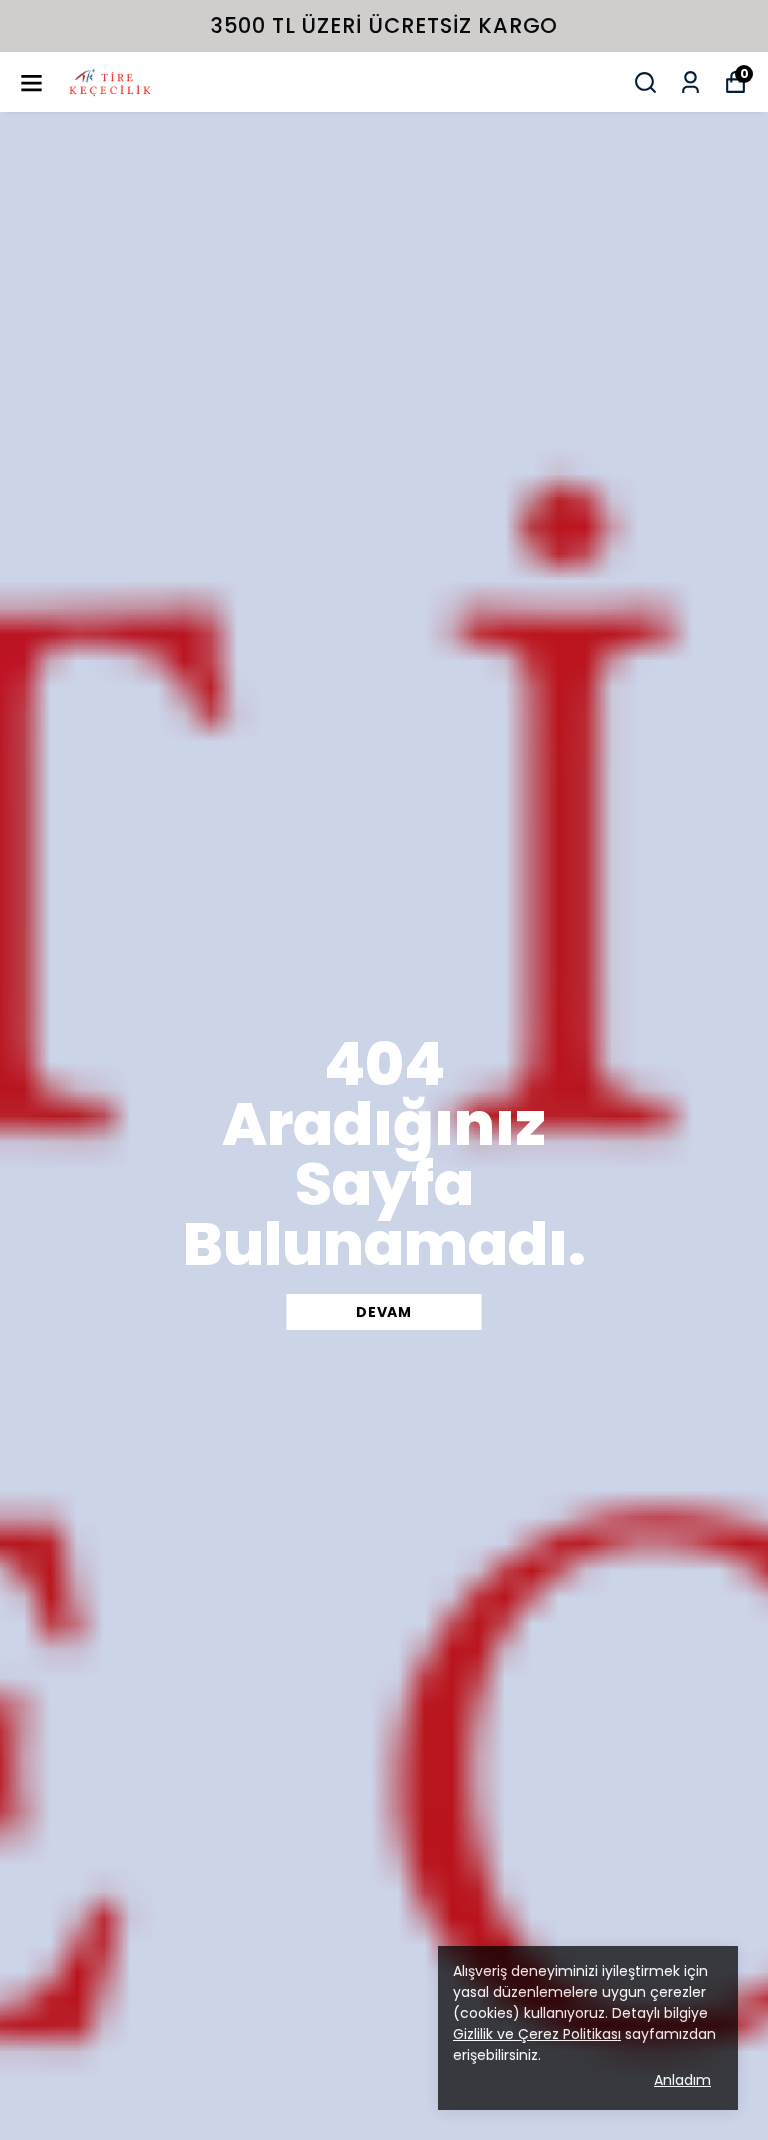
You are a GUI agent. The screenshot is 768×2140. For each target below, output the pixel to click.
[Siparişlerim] (690, 82)
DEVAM (384, 1312)
